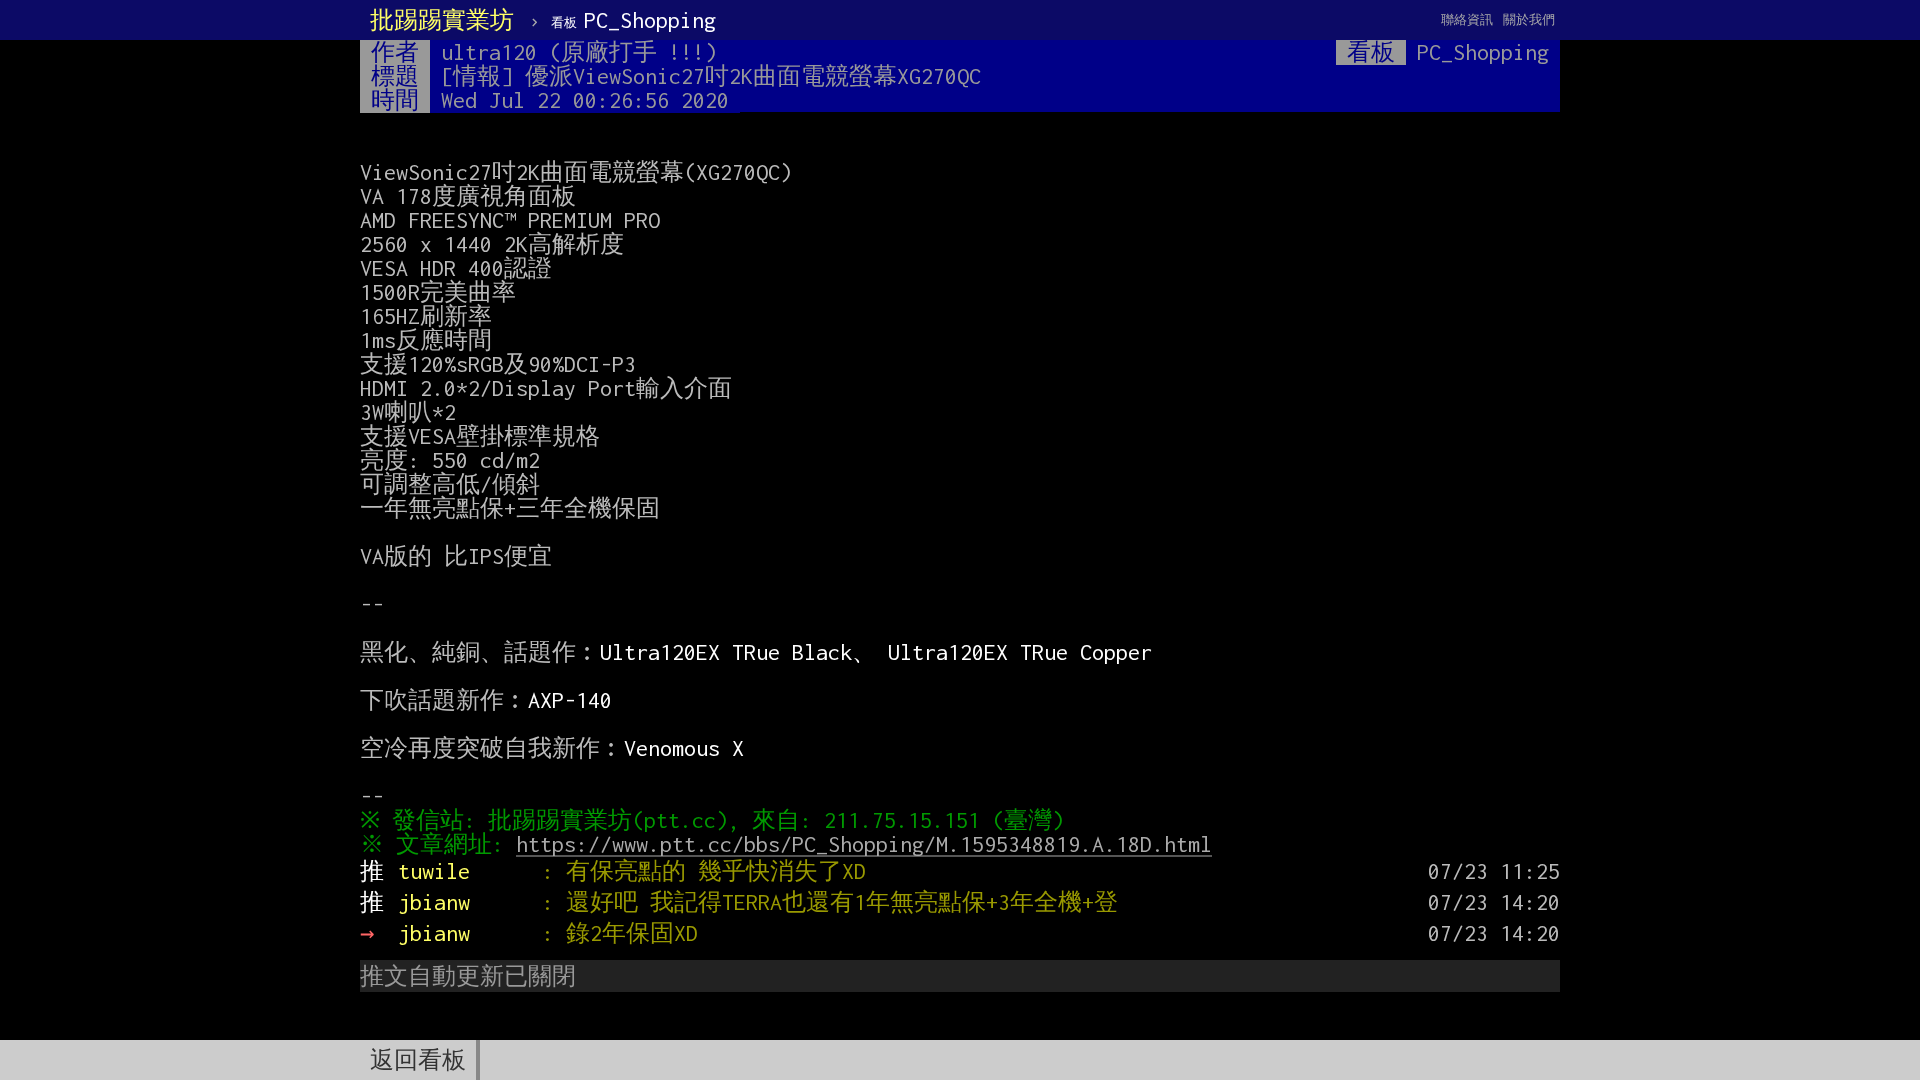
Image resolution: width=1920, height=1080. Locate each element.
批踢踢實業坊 (442, 20)
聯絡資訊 (1467, 19)
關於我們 (1529, 19)
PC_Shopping (633, 20)
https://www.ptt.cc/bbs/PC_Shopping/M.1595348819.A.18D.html (864, 844)
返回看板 (418, 1060)
